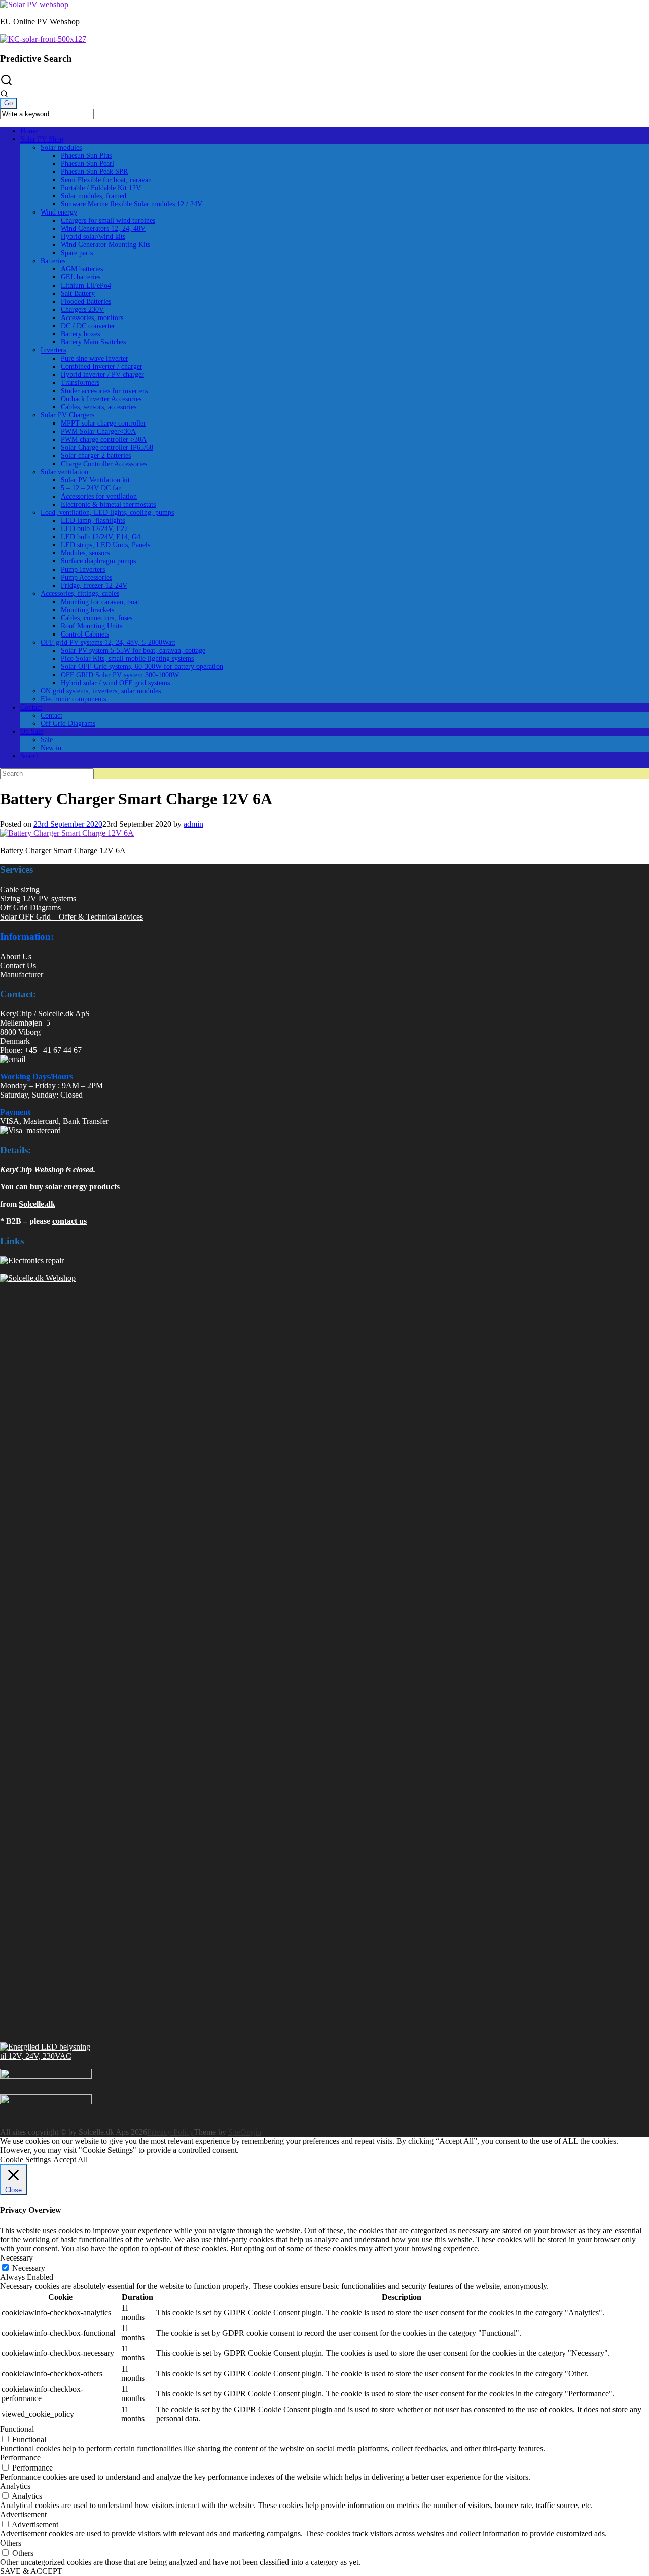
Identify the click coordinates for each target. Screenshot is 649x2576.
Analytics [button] (15, 2486)
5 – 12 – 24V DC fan (91, 488)
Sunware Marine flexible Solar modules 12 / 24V (132, 204)
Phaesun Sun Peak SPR (94, 172)
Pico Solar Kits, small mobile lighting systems (127, 659)
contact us (69, 1221)
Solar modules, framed (94, 196)
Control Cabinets (85, 634)
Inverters (53, 350)
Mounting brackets (87, 610)
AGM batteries (82, 269)
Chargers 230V (82, 310)
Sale (47, 740)
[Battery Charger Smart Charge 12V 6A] (67, 833)
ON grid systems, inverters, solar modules (101, 691)
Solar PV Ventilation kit (95, 480)
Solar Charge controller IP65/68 (107, 448)
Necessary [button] (16, 2258)
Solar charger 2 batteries (96, 456)
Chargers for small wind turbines (108, 220)
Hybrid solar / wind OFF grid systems (115, 683)
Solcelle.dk (37, 1204)
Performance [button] (20, 2458)
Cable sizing (20, 889)
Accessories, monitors (92, 318)
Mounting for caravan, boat (100, 602)
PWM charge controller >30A (104, 439)
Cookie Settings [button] (25, 2159)
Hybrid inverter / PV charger (102, 375)
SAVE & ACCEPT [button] (31, 2571)
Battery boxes (80, 334)
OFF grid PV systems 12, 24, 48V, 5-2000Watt (108, 642)
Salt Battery (78, 293)
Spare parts (77, 253)
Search (30, 756)
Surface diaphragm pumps (98, 561)
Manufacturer (22, 975)
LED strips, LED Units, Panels (105, 545)
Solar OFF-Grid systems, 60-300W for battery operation (142, 667)
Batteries (53, 261)
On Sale (32, 732)
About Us (16, 956)
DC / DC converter (88, 326)
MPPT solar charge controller (103, 423)
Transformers (80, 383)
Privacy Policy (170, 2132)
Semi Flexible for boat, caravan (106, 180)
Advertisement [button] (23, 2514)
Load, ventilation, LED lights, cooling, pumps (107, 513)
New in (51, 748)
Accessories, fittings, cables (80, 594)
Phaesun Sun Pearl (87, 164)
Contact (31, 707)
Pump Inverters (83, 569)
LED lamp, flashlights (93, 521)
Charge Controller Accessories (104, 464)
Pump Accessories (86, 577)
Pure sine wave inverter (95, 358)
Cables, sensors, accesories (99, 407)
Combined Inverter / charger (102, 366)
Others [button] (11, 2543)
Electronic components (73, 699)
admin (193, 824)
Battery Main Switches (93, 342)
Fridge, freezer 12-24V (94, 586)
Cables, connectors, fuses (97, 618)
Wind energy (59, 212)
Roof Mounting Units (92, 626)
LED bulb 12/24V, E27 (94, 529)
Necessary (29, 2268)
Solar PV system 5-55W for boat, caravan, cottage (133, 650)
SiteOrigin (245, 2132)
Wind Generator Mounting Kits (105, 245)
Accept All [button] (70, 2159)
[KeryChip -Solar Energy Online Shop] (34, 4)
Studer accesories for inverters (104, 391)
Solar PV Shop (42, 139)
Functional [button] (17, 2429)
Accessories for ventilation (99, 496)
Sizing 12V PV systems (38, 898)
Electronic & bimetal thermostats (108, 504)
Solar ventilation (64, 472)
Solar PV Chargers (67, 415)
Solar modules (61, 147)
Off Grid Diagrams (68, 724)
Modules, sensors (85, 553)
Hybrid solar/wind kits (93, 237)
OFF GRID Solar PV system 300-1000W (120, 675)
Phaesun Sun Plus (86, 155)
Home (29, 131)
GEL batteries (81, 277)
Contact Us (18, 965)
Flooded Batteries (86, 302)
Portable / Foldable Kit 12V (101, 188)
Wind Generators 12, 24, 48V (103, 228)
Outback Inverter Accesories (101, 399)
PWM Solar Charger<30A (98, 431)
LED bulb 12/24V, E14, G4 (101, 537)
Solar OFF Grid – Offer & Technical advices (71, 917)
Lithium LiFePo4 (86, 285)
